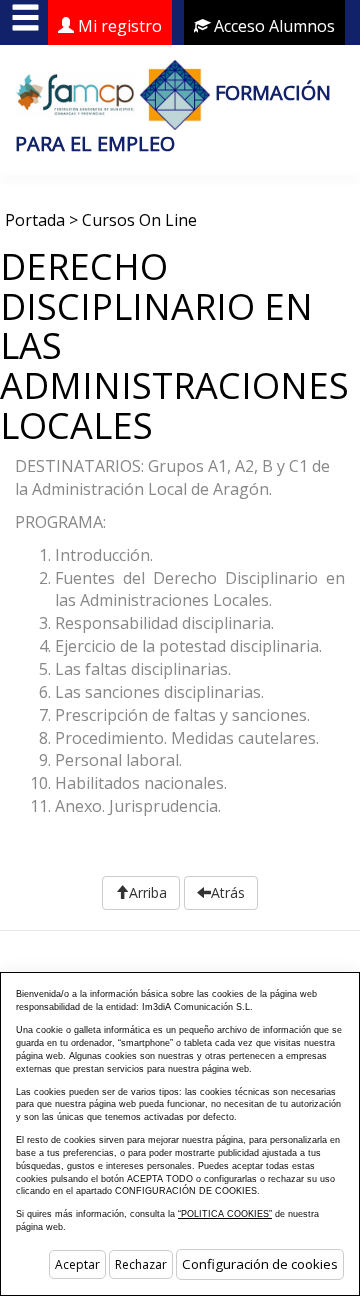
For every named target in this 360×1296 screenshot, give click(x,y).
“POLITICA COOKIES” (225, 1214)
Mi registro (118, 26)
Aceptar (77, 1264)
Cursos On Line (139, 220)
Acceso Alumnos (272, 26)
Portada (35, 220)
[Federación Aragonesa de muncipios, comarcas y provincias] (75, 92)
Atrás (228, 892)
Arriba (148, 892)
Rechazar (141, 1264)
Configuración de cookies (260, 1264)
